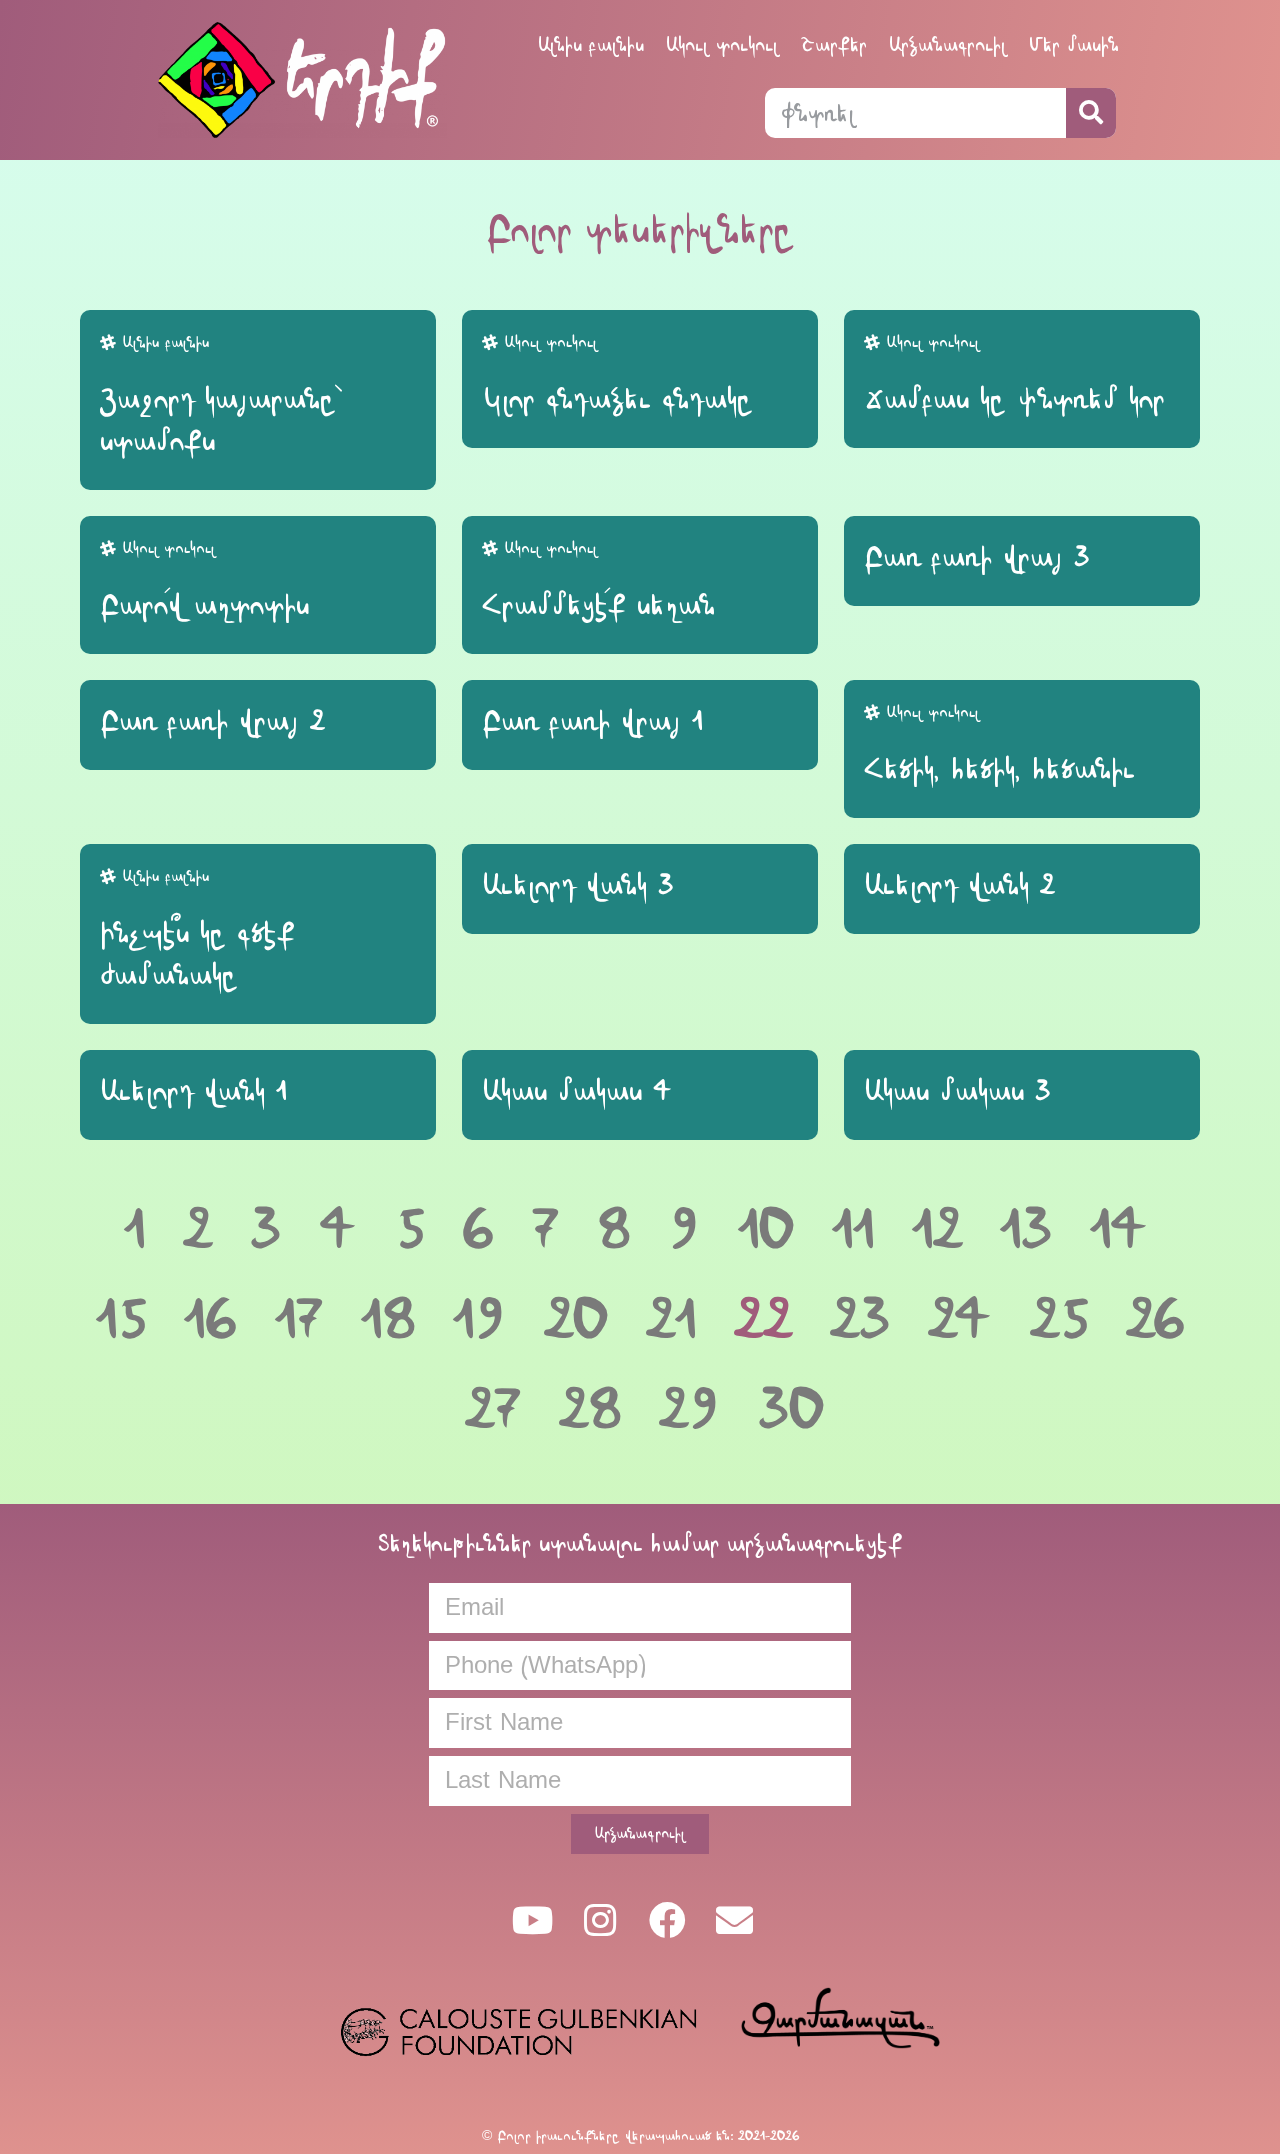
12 (937, 1229)
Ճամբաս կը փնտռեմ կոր (1014, 399)
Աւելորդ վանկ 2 (959, 885)
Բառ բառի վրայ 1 (592, 721)
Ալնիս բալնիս (591, 45)
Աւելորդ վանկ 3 (578, 885)
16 (210, 1319)
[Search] (1091, 113)
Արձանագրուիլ (948, 45)
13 (1026, 1229)
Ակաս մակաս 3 (957, 1091)
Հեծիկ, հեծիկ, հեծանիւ (999, 769)
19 (479, 1319)
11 (853, 1229)
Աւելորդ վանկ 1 (193, 1091)
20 (576, 1319)
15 (121, 1319)
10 (766, 1229)
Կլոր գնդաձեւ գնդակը (617, 399)
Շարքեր (834, 45)
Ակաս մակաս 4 (577, 1091)
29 (689, 1409)
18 (388, 1319)
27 (493, 1409)
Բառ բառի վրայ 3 (977, 557)
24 (960, 1319)
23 (860, 1319)
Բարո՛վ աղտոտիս (204, 605)
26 (1155, 1319)
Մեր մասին (1074, 45)
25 (1059, 1319)
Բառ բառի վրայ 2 (212, 721)
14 (1119, 1229)
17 (299, 1319)
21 (671, 1319)
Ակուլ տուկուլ (722, 45)
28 (590, 1409)
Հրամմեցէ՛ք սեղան (598, 605)
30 (791, 1409)
